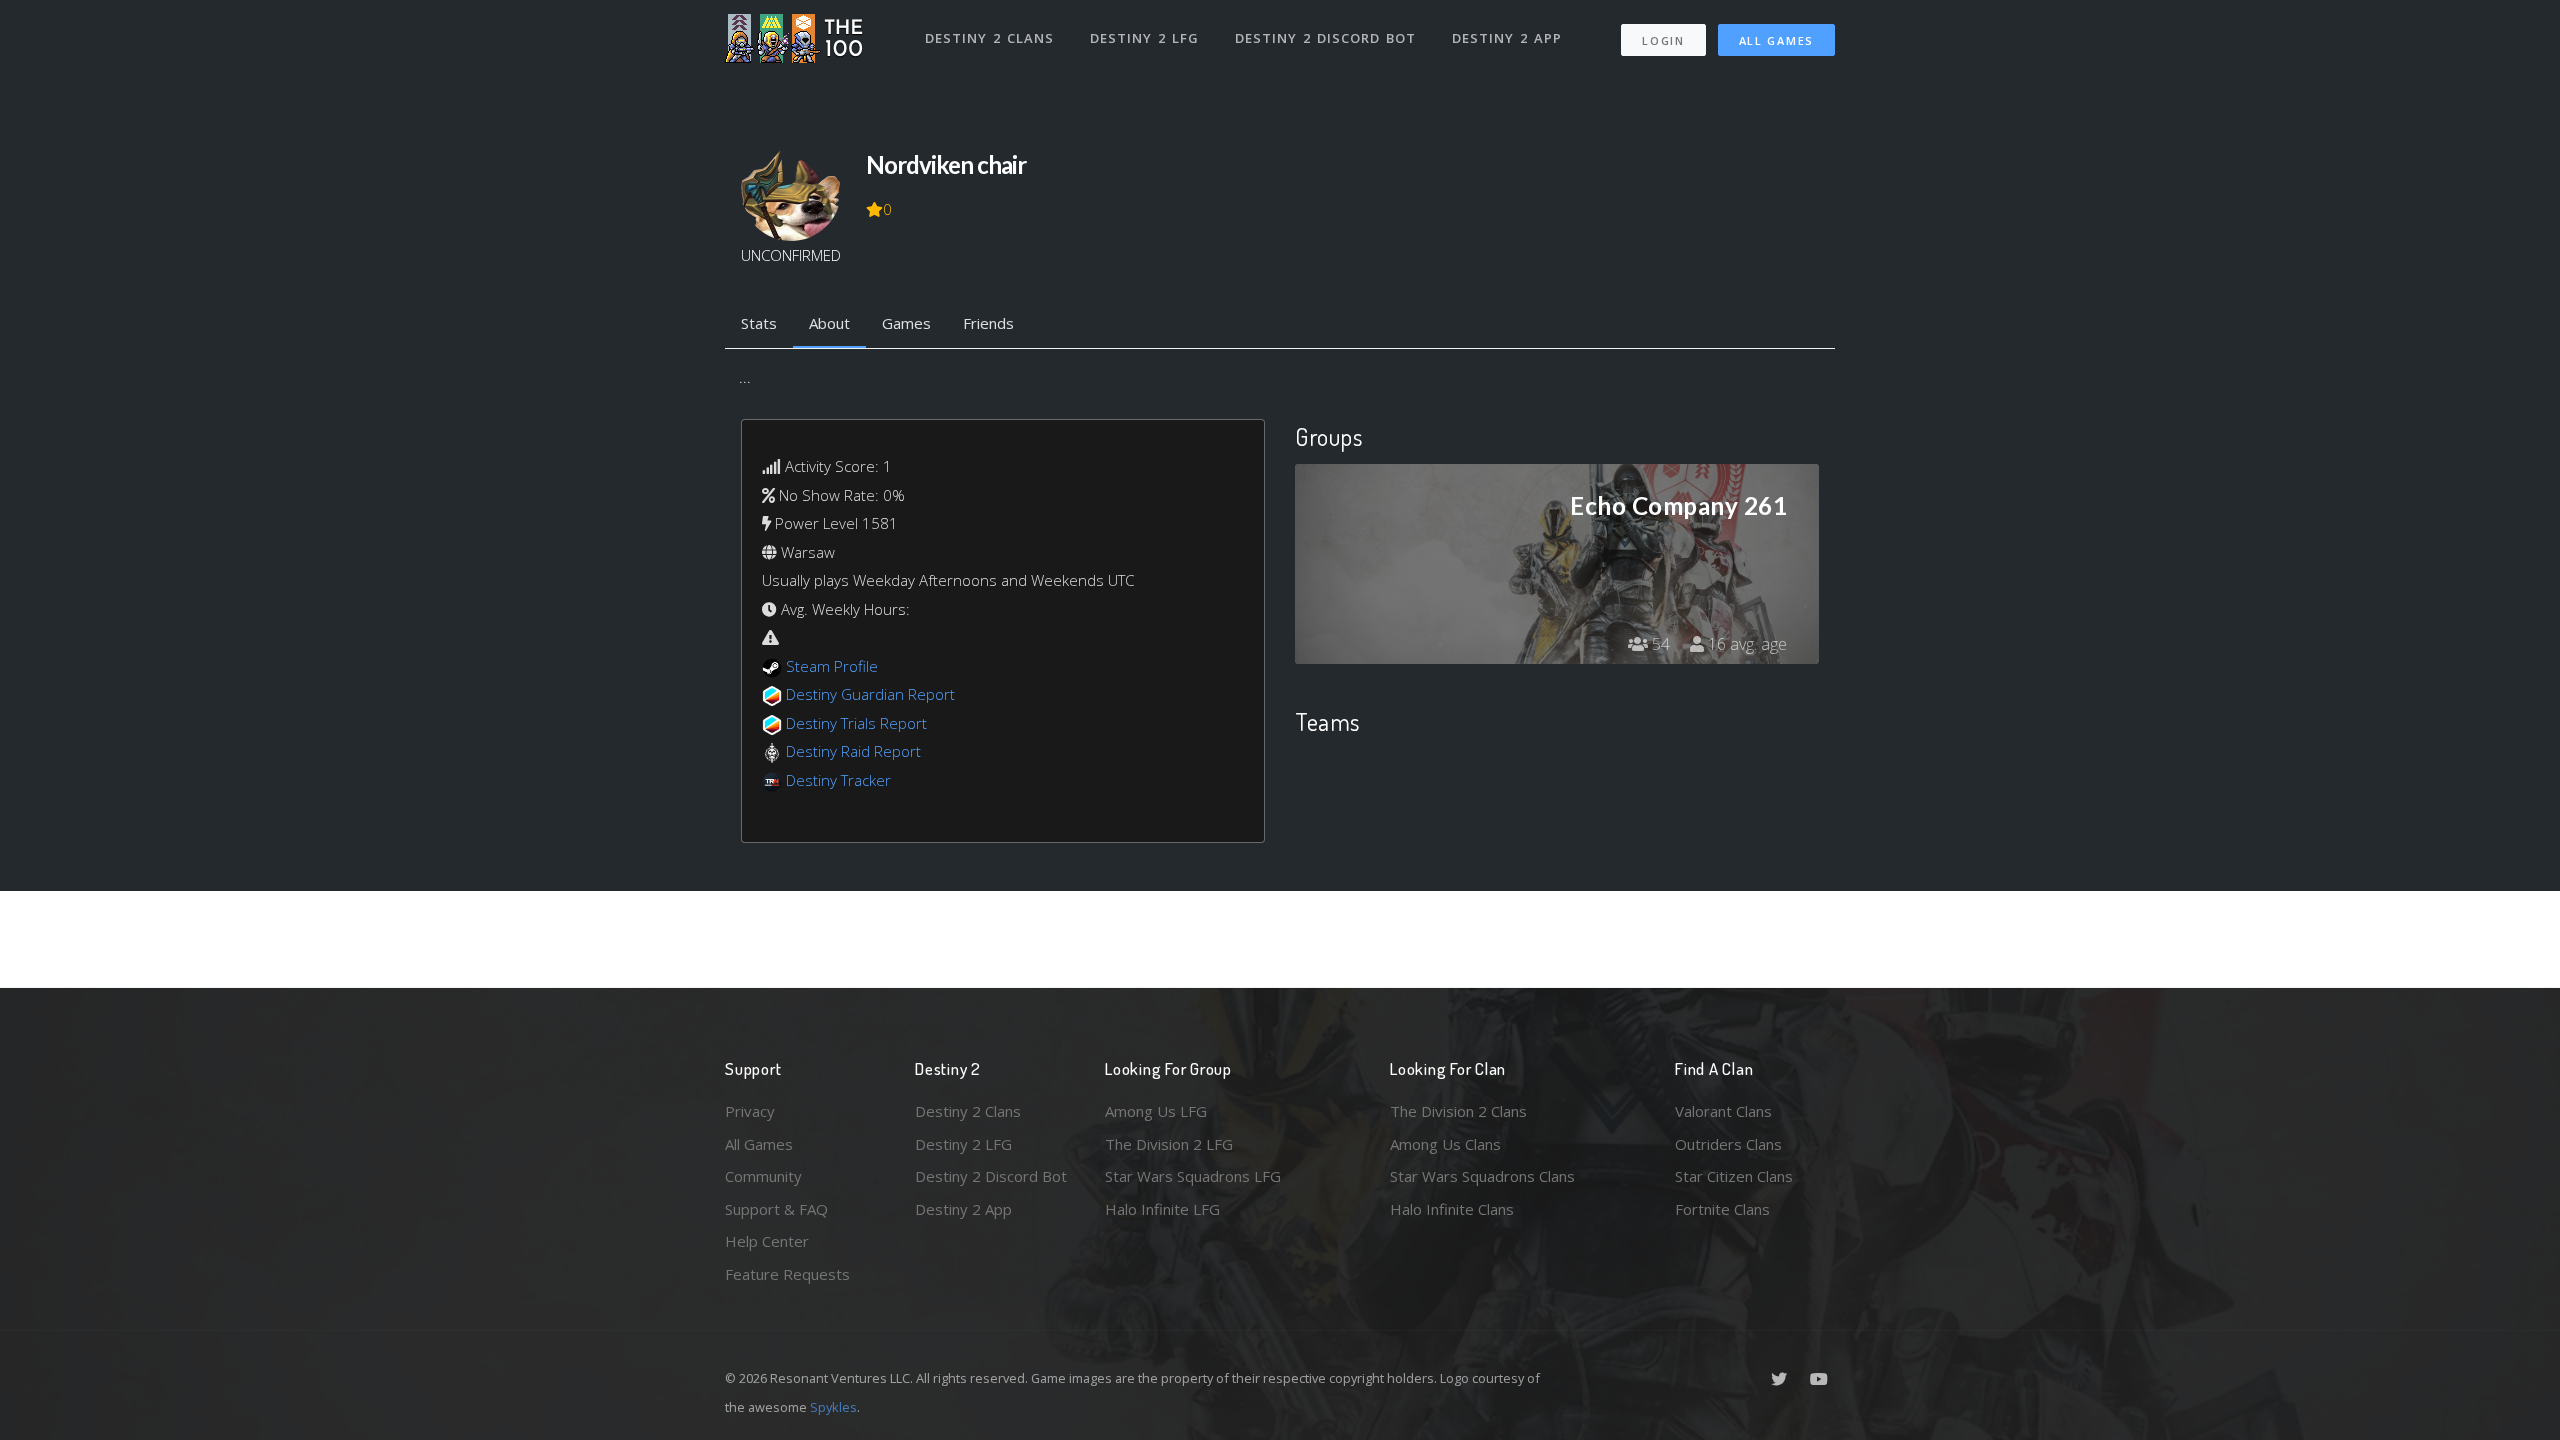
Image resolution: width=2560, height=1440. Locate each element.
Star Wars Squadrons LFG (1193, 1176)
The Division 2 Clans (1458, 1111)
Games (906, 323)
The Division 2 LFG (1169, 1144)
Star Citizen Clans (1734, 1176)
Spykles (833, 1407)
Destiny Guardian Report (870, 694)
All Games (1776, 40)
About (829, 323)
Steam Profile (832, 666)
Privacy (750, 1111)
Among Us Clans (1445, 1144)
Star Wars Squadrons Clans (1482, 1176)
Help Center (767, 1241)
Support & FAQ (776, 1209)
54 (1659, 644)
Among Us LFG (1156, 1111)
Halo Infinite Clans (1452, 1209)
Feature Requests (787, 1274)
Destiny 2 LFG (1144, 38)
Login (1663, 40)
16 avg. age (1745, 644)
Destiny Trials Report (856, 723)
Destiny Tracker (838, 780)
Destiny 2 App (1507, 38)
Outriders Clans (1728, 1144)
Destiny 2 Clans (989, 38)
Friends (988, 323)
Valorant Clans (1723, 1111)
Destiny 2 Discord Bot (1325, 38)
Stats (759, 323)
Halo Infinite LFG (1162, 1209)
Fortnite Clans (1722, 1209)
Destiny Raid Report (853, 751)
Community (763, 1176)
